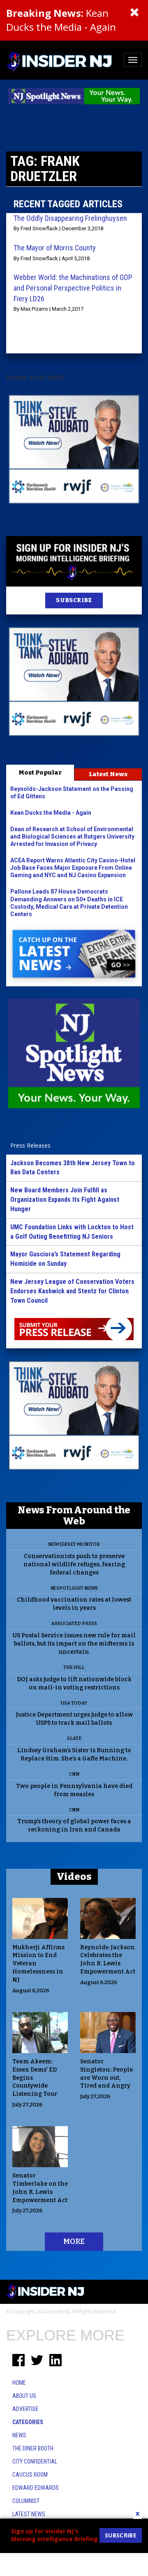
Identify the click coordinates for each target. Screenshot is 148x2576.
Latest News (108, 774)
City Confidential (35, 2461)
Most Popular (40, 772)
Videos (74, 1877)
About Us (24, 2396)
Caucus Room (30, 2475)
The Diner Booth (33, 2448)
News (19, 2435)
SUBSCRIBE (74, 600)
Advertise (25, 2409)
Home (19, 2383)
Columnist (26, 2501)
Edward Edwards (36, 2488)
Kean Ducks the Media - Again (61, 20)
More (74, 2241)
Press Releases (30, 1145)
